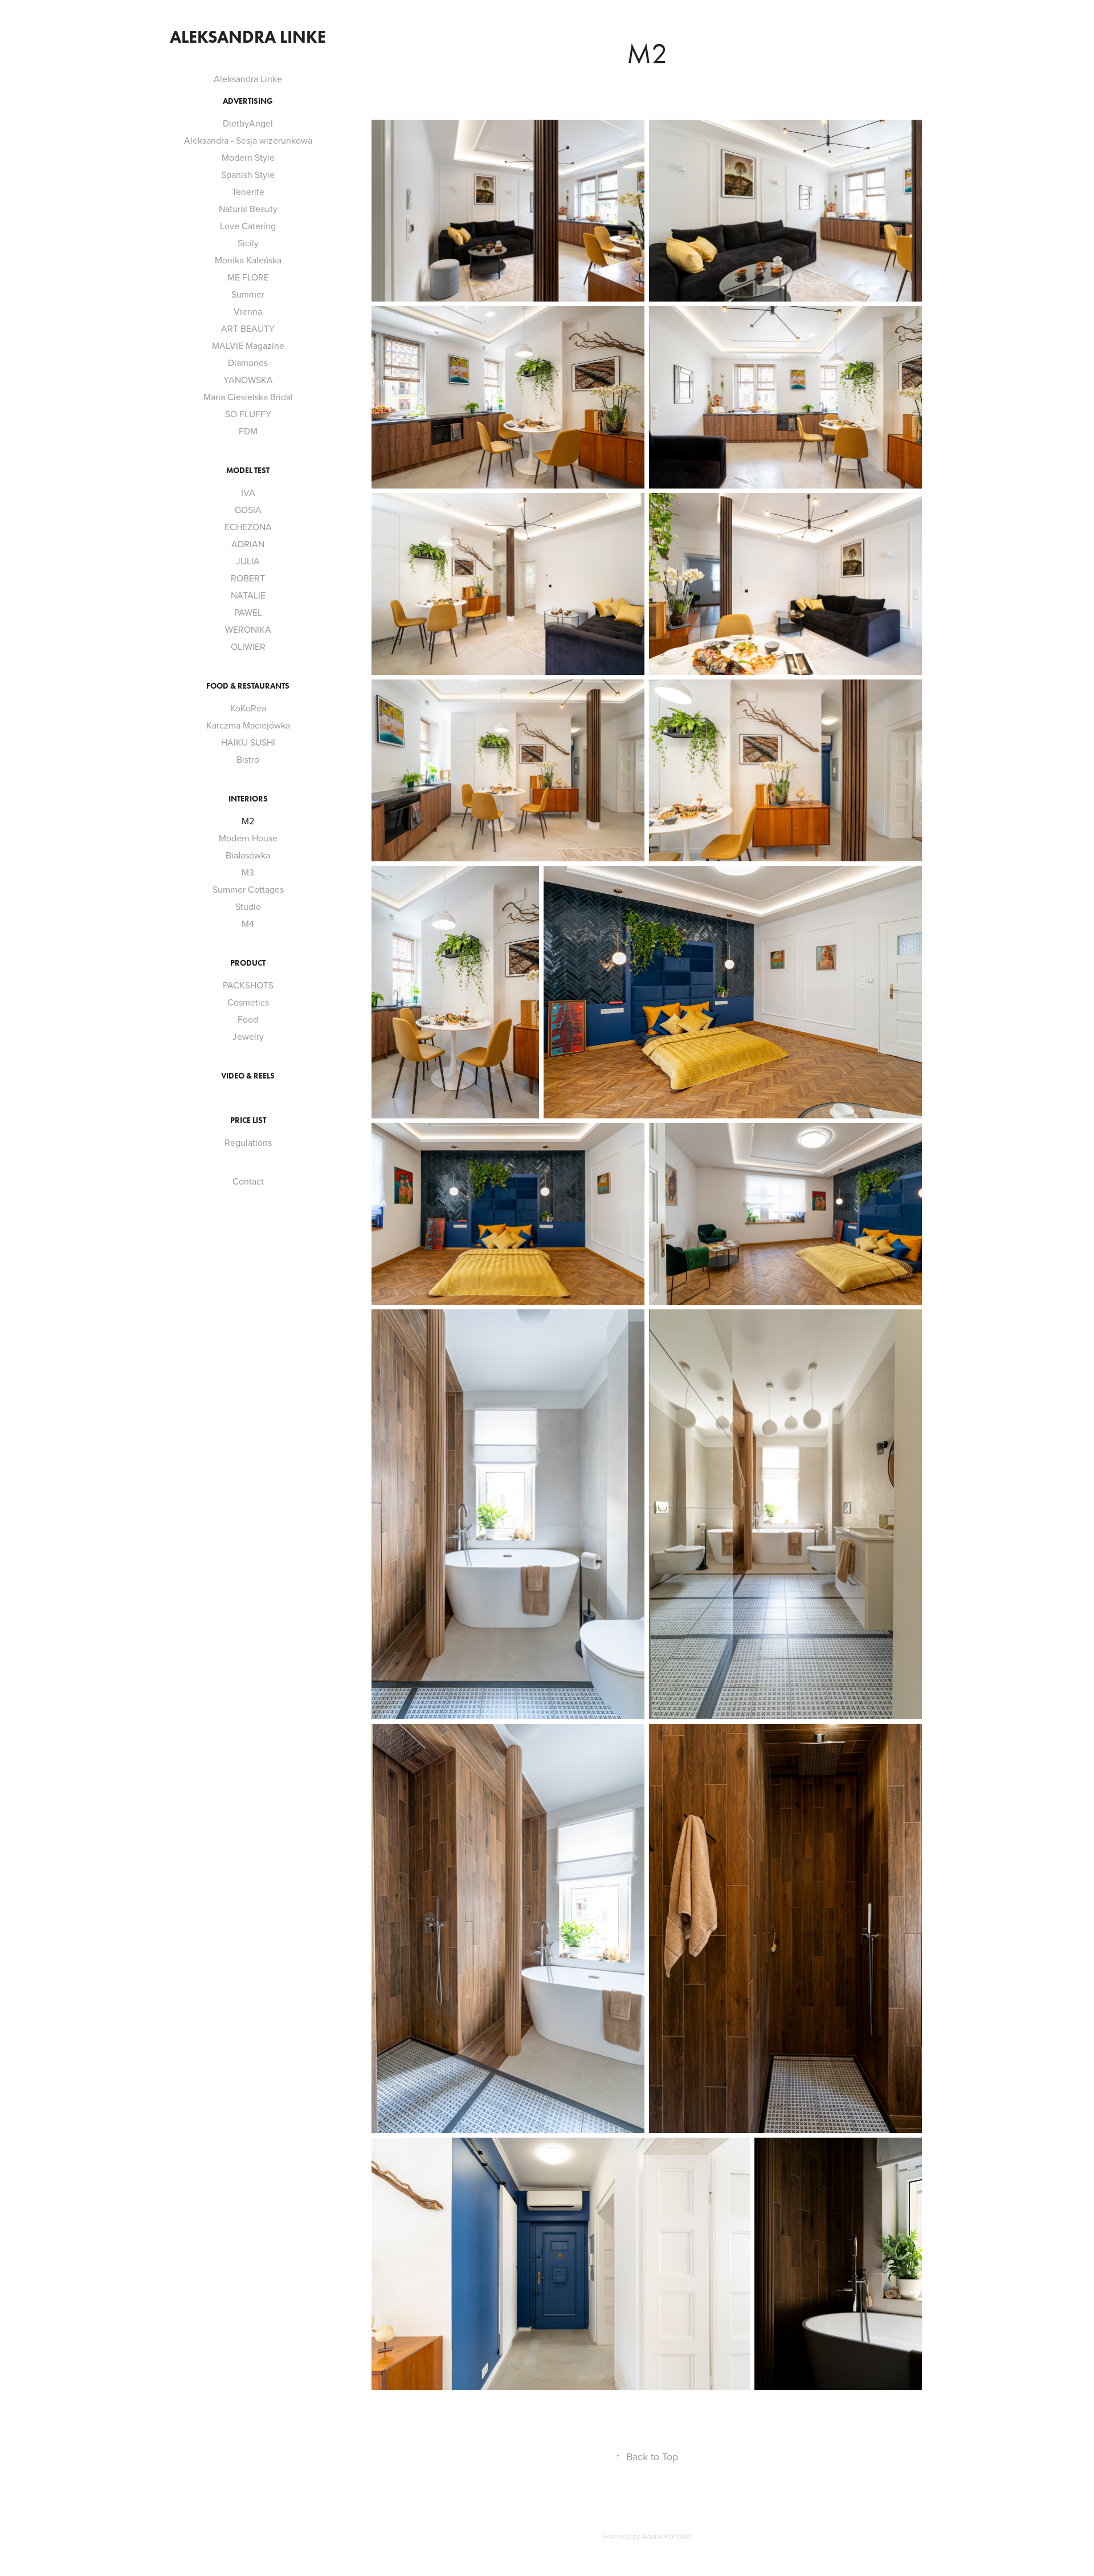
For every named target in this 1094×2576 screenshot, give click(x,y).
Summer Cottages (248, 889)
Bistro (248, 759)
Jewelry (248, 1036)
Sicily (248, 243)
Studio (248, 906)
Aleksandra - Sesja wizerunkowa (248, 140)
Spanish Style (248, 174)
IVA (248, 493)
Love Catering (248, 226)
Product (248, 963)
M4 (248, 923)
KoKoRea (248, 708)
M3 (248, 872)
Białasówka (248, 855)
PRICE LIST (248, 1120)
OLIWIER (248, 646)
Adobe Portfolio (666, 2536)
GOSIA (248, 510)
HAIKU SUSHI (248, 742)
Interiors (248, 799)
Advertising (248, 101)
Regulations (248, 1142)
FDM (248, 431)
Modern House (248, 838)
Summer (248, 294)
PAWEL (248, 612)
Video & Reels (248, 1076)
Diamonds (248, 363)
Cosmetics (248, 1002)
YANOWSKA (248, 380)
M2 (248, 821)
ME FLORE (248, 277)
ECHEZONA (248, 527)
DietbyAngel (248, 123)
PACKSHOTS (248, 985)
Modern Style (248, 157)
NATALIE (248, 595)
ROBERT (248, 578)
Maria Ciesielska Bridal (248, 397)
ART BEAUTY (248, 328)
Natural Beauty (248, 209)
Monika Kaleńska (248, 260)
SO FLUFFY (248, 414)
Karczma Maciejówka (248, 725)
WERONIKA (248, 629)
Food (248, 1019)
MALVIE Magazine (248, 345)
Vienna (248, 311)
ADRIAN (248, 544)
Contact (248, 1181)
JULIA (248, 561)
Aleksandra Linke (248, 37)
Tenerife (248, 192)
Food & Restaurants (248, 686)
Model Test (248, 471)
